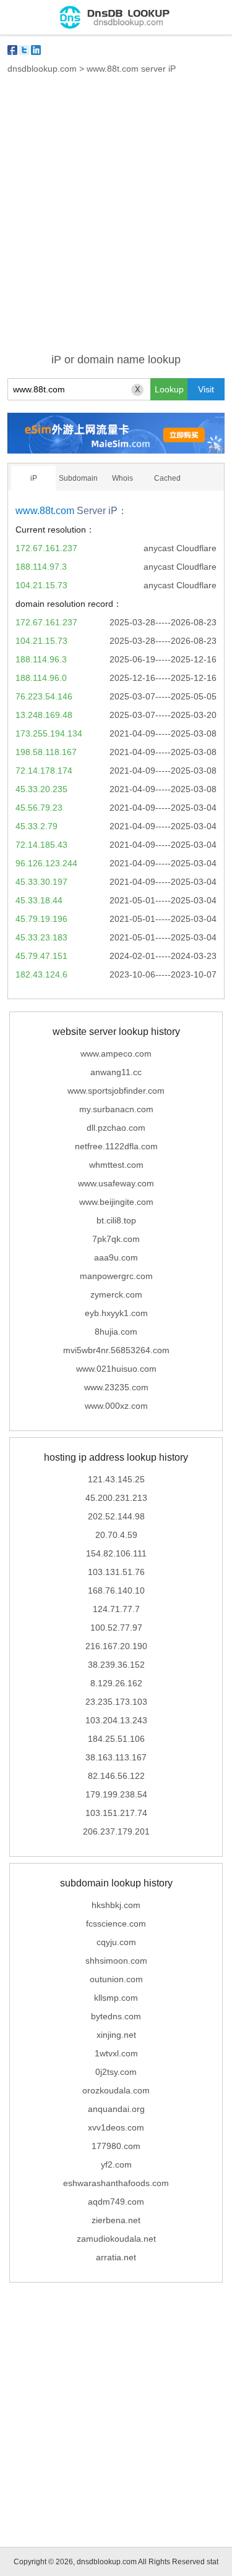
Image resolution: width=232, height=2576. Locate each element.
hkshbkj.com (116, 1905)
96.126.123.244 (46, 863)
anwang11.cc (116, 1072)
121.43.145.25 (116, 1479)
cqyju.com (116, 1942)
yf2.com (116, 2164)
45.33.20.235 (41, 789)
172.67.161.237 (46, 548)
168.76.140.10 (116, 1590)
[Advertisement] (116, 221)
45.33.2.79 (37, 826)
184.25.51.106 (116, 1739)
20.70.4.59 (116, 1535)
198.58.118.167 (46, 752)
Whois (122, 478)
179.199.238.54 (116, 1794)
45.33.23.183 (41, 937)
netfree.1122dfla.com (116, 1146)
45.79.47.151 (41, 956)
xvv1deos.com (116, 2127)
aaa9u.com (116, 1257)
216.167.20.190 (116, 1646)
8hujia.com (116, 1332)
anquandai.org (116, 2109)
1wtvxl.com (116, 2053)
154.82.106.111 (116, 1553)
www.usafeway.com (116, 1183)
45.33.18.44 (39, 900)
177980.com (116, 2146)
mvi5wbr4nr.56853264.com (116, 1350)
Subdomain (78, 478)
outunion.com (116, 1979)
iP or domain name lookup (116, 360)
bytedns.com (116, 2016)
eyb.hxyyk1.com (116, 1313)
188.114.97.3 (41, 567)
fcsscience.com (116, 1924)
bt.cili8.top (116, 1220)
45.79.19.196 (41, 919)
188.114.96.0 (41, 678)
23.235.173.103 (116, 1702)
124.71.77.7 (116, 1609)
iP (34, 478)
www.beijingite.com (116, 1202)
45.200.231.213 (116, 1498)
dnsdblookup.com (42, 69)
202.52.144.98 (116, 1516)
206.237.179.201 (116, 1831)
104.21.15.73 (41, 585)
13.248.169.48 (44, 715)
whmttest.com (116, 1165)
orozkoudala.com (116, 2090)
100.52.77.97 (116, 1628)
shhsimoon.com (116, 1961)
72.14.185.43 (41, 845)
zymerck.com (116, 1294)
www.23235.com (116, 1387)
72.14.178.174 (44, 771)
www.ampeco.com (116, 1054)
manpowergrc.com (116, 1276)
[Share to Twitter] (24, 50)
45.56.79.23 (39, 808)
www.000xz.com (116, 1406)
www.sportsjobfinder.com (116, 1091)
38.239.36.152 (116, 1665)
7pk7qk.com (116, 1239)
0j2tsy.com (116, 2072)
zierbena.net (116, 2220)
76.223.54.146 (44, 696)
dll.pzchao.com (116, 1128)
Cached (167, 478)
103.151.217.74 (116, 1813)
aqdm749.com (116, 2202)
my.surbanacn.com (116, 1109)
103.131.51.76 (116, 1572)
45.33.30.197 (41, 882)
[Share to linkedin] (36, 50)
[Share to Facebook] (12, 50)
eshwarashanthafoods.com (116, 2183)
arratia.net (116, 2257)
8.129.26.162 (116, 1683)
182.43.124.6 (41, 974)
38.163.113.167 (116, 1757)
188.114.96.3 (41, 659)
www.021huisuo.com (116, 1369)
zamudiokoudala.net (116, 2239)
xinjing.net (116, 2035)
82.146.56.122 (116, 1776)
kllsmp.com (116, 1998)
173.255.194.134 (49, 733)
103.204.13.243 (116, 1720)
